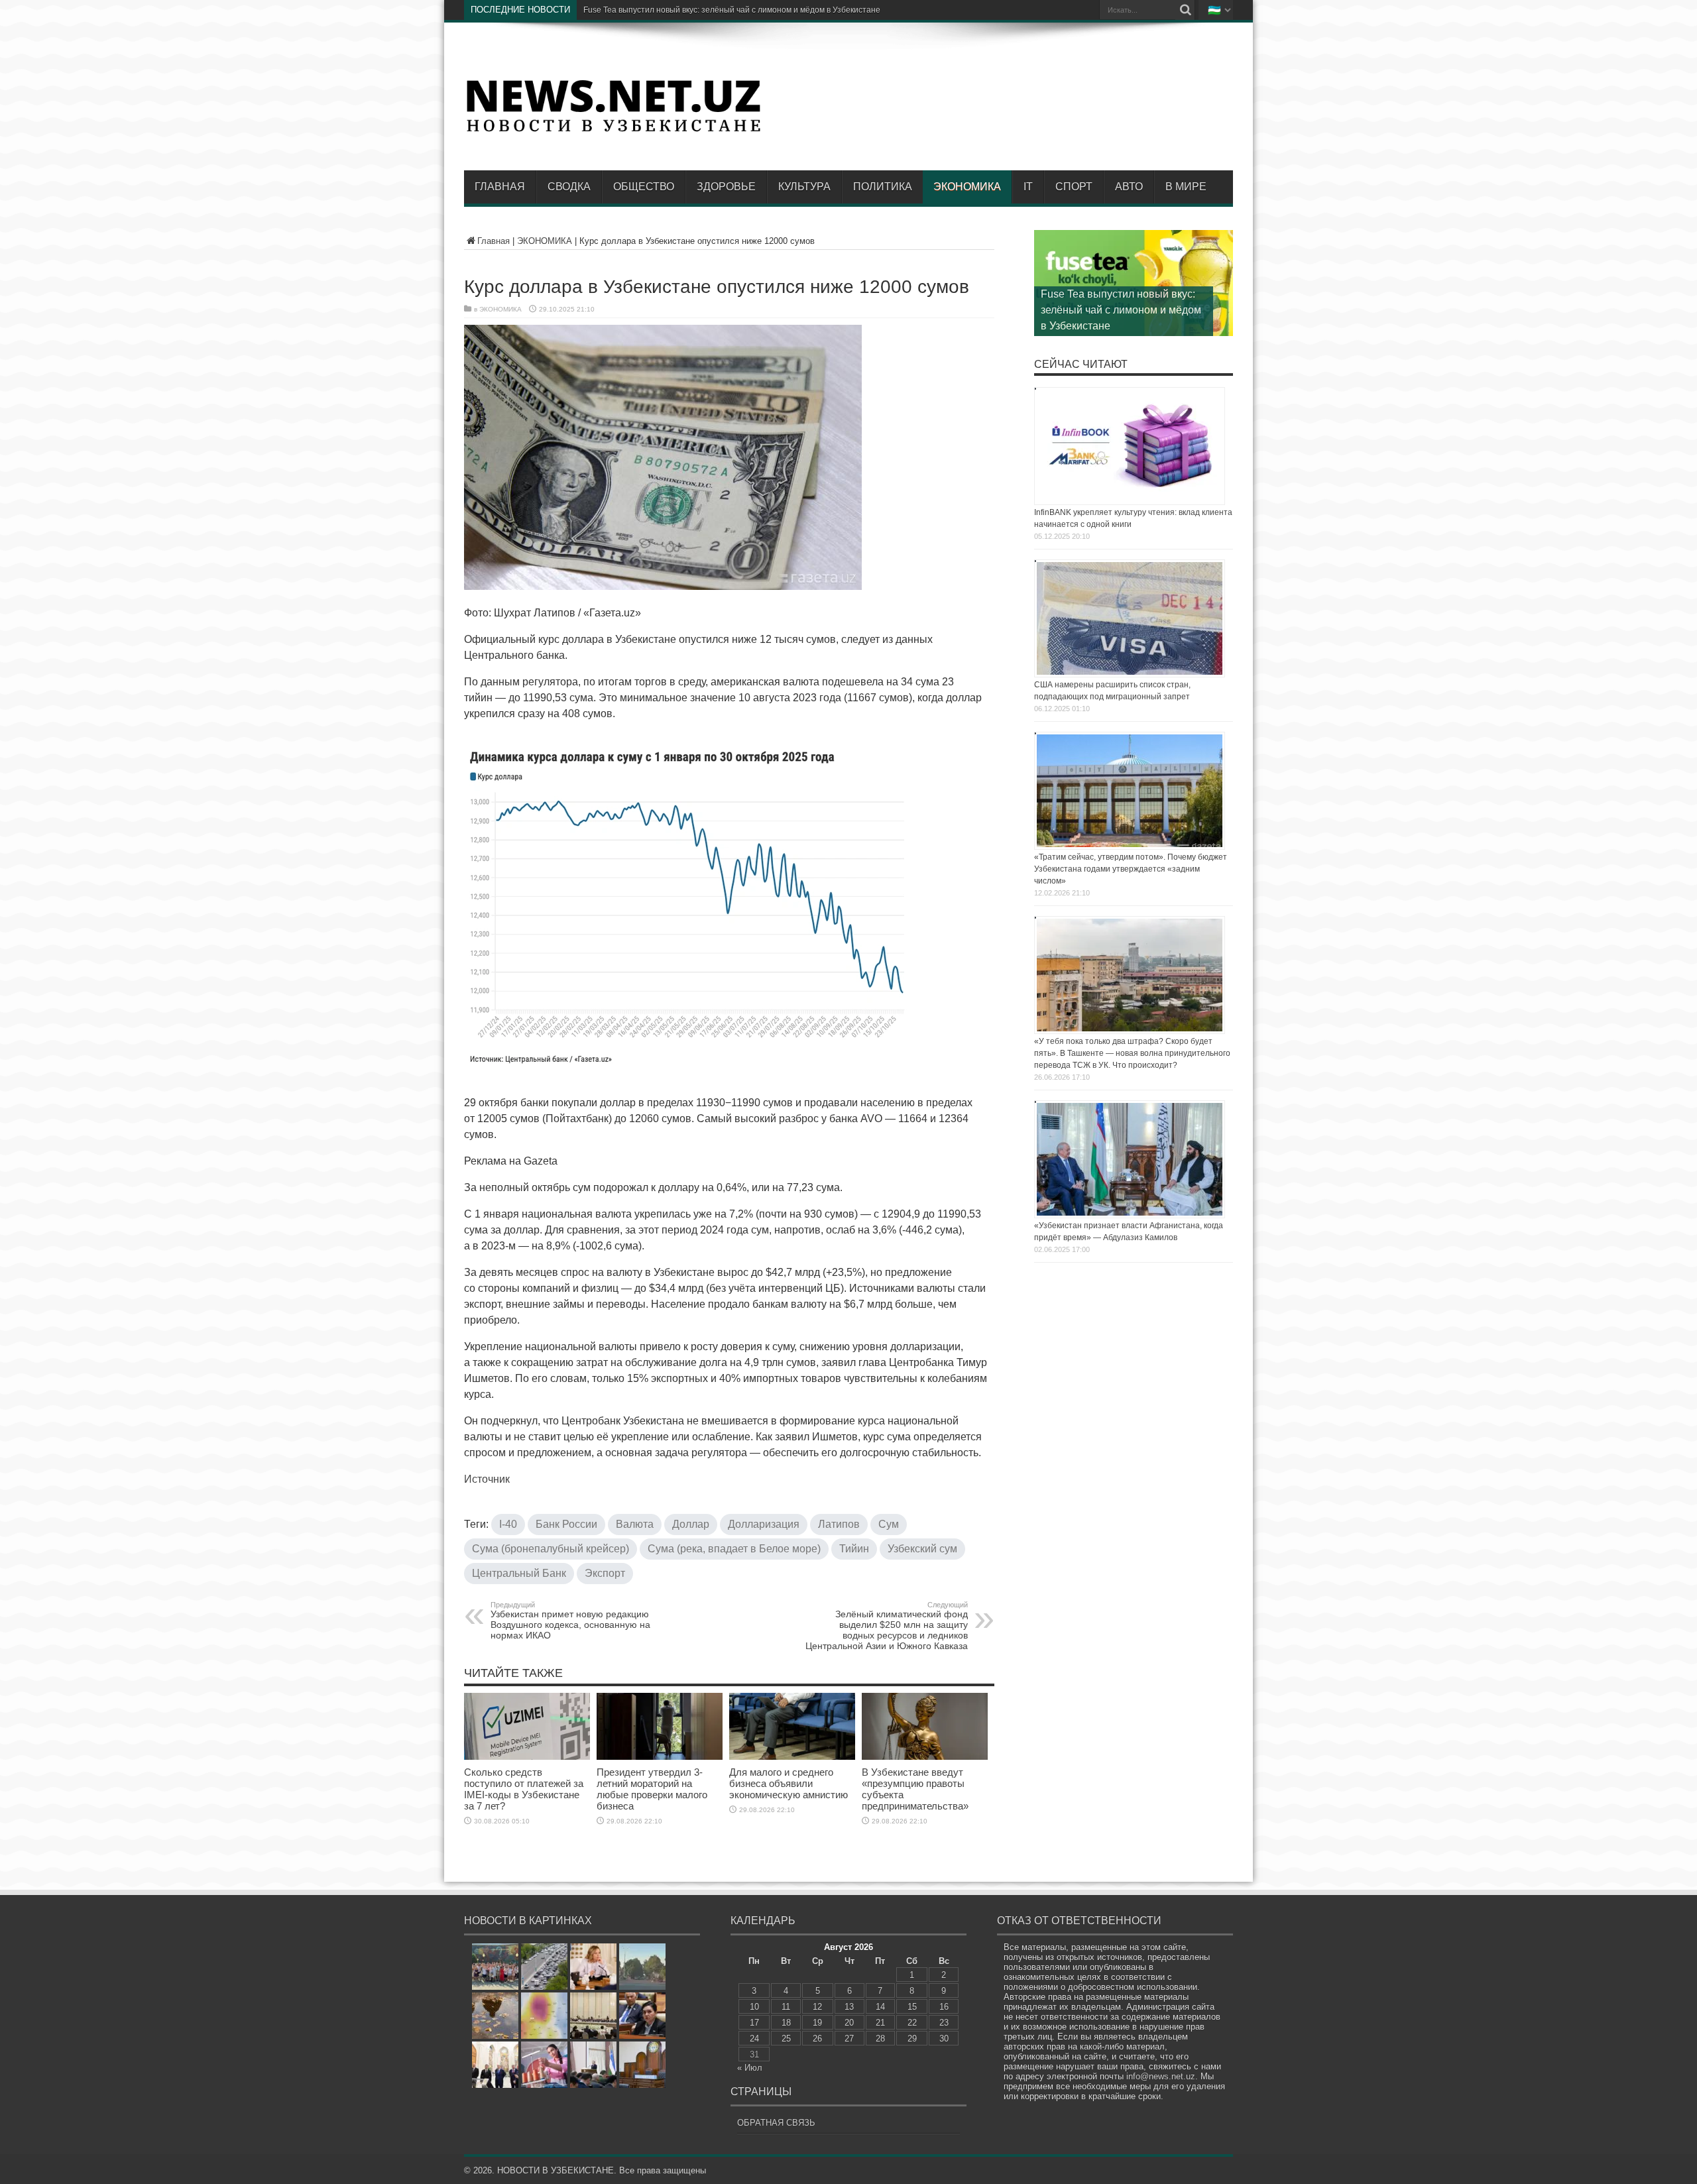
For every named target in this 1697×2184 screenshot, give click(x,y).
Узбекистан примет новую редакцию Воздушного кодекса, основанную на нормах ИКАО (570, 1621)
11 (786, 2007)
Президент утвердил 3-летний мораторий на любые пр (688, 10)
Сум (889, 1524)
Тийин (854, 1549)
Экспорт (605, 1573)
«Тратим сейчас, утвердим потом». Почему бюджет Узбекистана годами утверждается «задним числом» (1131, 869)
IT (1028, 187)
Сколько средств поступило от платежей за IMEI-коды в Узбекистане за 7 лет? (524, 1789)
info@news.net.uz (1161, 2076)
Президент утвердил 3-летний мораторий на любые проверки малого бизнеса (652, 1789)
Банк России (566, 1524)
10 (754, 2007)
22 (912, 2023)
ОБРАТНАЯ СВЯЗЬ (776, 2123)
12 (817, 2007)
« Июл (750, 2068)
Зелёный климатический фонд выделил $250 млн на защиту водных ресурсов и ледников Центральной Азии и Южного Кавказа (887, 1626)
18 (786, 2023)
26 (817, 2039)
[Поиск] (1185, 10)
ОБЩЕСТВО (644, 187)
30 (944, 2039)
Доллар (691, 1524)
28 (880, 2039)
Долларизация (764, 1524)
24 (754, 2039)
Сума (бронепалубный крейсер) (551, 1549)
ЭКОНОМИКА (967, 187)
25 (786, 2039)
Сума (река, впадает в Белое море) (734, 1549)
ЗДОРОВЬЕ (726, 187)
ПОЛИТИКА (883, 187)
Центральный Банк (519, 1573)
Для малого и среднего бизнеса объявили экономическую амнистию (789, 1783)
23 (944, 2023)
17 (754, 2023)
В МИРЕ (1186, 187)
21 (880, 2023)
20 (849, 2023)
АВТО (1129, 187)
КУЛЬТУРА (804, 187)
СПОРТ (1074, 187)
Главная (500, 187)
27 (849, 2039)
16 (944, 2007)
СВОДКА (569, 187)
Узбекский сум (922, 1549)
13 (849, 2007)
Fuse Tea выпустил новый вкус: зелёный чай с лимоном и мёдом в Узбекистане (1121, 310)
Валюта (635, 1524)
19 (817, 2023)
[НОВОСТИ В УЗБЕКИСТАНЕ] (613, 131)
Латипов (839, 1524)
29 (912, 2039)
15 (912, 2007)
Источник (487, 1479)
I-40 (508, 1524)
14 (880, 2007)
